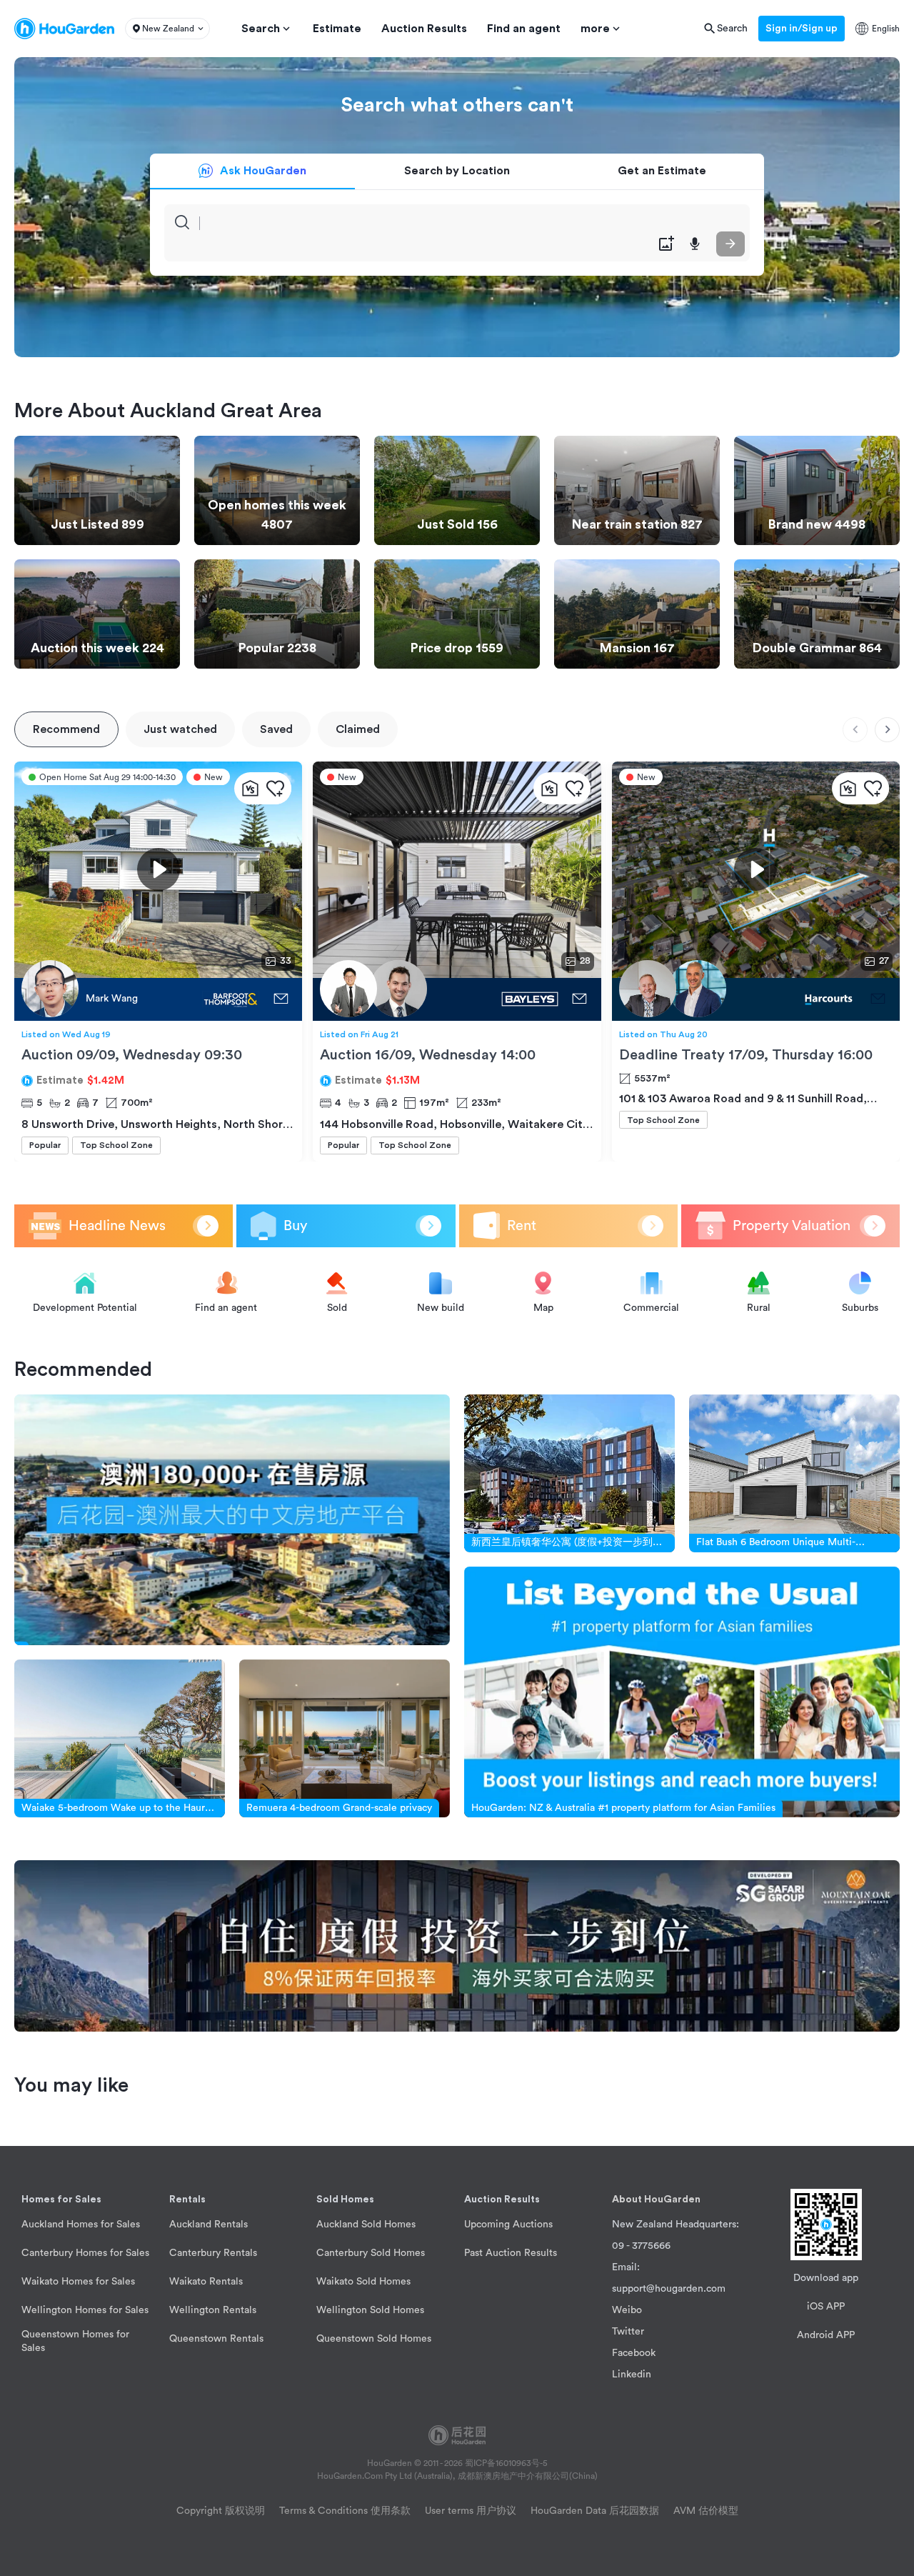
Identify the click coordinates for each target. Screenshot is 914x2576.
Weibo (627, 2310)
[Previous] (855, 730)
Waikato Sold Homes (363, 2282)
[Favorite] (275, 788)
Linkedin (632, 2375)
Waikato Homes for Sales (78, 2282)
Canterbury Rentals (213, 2253)
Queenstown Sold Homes (374, 2339)
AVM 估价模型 (706, 2511)
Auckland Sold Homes (366, 2225)
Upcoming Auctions (508, 2225)
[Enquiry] (281, 999)
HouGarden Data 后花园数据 (595, 2511)
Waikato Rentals (206, 2282)
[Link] (232, 1520)
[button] (167, 29)
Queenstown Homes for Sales (75, 2341)
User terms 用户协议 (471, 2511)
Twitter (628, 2332)
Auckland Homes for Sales (81, 2225)
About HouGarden (656, 2200)
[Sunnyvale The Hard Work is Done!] (738, 999)
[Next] (887, 730)
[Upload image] (666, 244)
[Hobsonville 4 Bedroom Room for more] (439, 999)
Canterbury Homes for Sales (85, 2253)
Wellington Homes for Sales (85, 2310)
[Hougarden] (64, 29)
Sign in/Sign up (802, 29)
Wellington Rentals (213, 2310)
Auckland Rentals (209, 2225)
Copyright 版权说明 (221, 2511)
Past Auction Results (511, 2253)
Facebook (634, 2353)
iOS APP (826, 2307)
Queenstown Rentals (216, 2339)
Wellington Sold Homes (370, 2310)
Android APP (826, 2335)
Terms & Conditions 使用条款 (345, 2511)
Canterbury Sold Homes (371, 2253)
